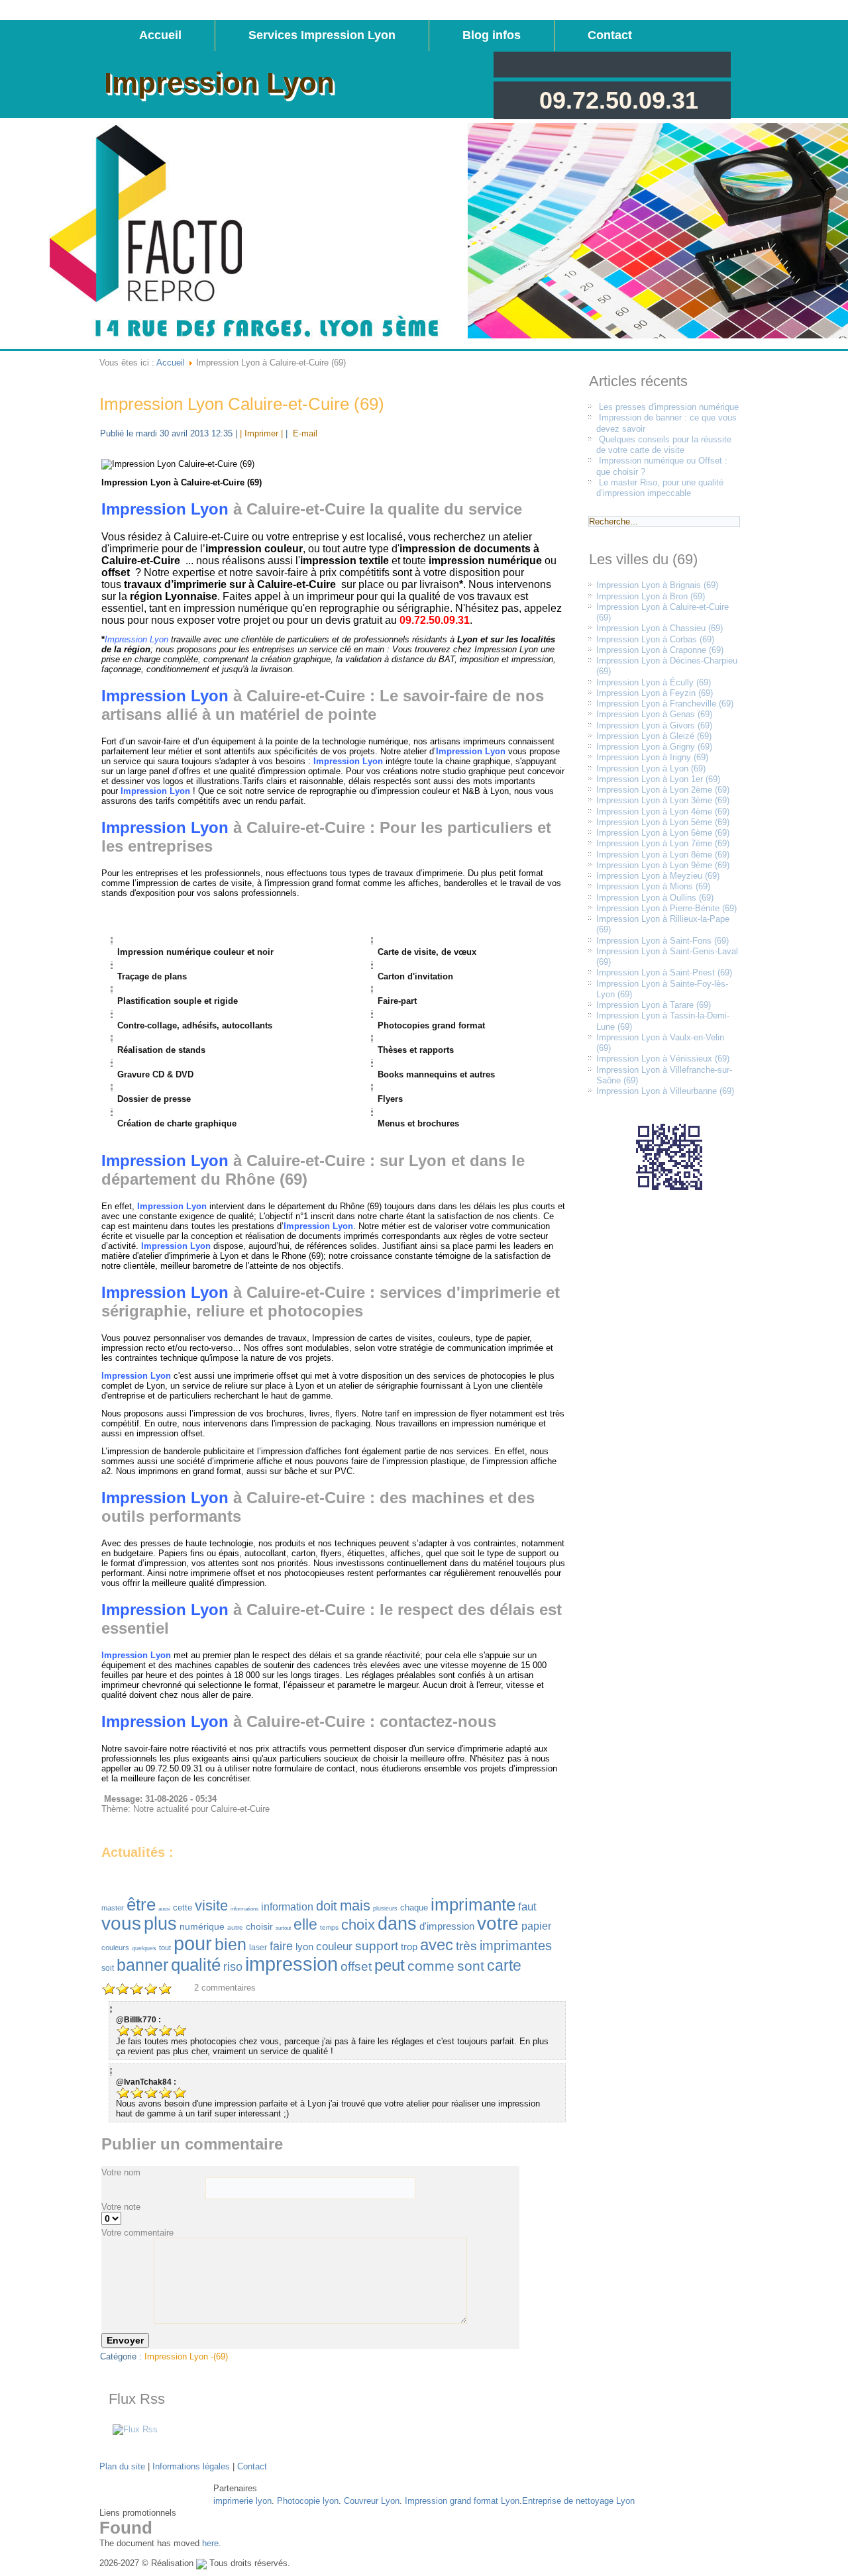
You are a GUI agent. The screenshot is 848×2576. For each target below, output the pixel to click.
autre (235, 1927)
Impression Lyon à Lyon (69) (651, 768)
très (466, 1946)
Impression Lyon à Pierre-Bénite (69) (666, 908)
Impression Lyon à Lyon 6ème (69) (663, 833)
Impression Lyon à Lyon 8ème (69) (663, 855)
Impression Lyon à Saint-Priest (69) (664, 972)
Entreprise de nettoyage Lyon (578, 2501)
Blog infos (492, 35)
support (377, 1946)
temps (329, 1927)
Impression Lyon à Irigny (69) (652, 757)
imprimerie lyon (242, 2501)
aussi (164, 1909)
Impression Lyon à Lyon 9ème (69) (663, 865)
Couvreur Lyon (372, 2501)
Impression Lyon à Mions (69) (653, 886)
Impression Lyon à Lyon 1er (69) (658, 779)
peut (390, 1965)
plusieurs (385, 1908)
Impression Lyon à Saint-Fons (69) (662, 941)
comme (431, 1966)
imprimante (473, 1905)
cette (183, 1907)
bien (231, 1944)
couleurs (115, 1948)
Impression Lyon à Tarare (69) (654, 1005)
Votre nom (121, 2172)
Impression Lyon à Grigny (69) (654, 747)
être (141, 1905)
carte (504, 1965)
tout (165, 1948)
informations (244, 1909)
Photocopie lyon (308, 2501)
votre (498, 1923)
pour (193, 1944)
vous (121, 1923)
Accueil (160, 35)
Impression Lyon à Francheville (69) (665, 704)
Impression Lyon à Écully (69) (654, 682)
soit (108, 1968)
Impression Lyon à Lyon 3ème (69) (663, 800)
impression (291, 1964)
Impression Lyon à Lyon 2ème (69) (663, 790)
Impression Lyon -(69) (186, 2356)
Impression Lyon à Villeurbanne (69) (665, 1091)
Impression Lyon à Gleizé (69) (654, 736)
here (210, 2543)
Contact (610, 35)
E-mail (304, 433)
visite (211, 1906)
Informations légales (191, 2466)
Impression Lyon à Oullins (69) (655, 898)
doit (327, 1906)
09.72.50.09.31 (619, 100)
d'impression (447, 1926)
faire (281, 1946)
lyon (304, 1947)
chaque (414, 1907)
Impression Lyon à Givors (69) (654, 725)
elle (305, 1924)
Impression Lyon (219, 82)
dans (397, 1924)
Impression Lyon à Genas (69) (654, 714)
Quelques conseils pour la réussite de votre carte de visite (664, 445)
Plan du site (122, 2466)
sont (471, 1966)
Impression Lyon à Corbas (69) (655, 639)
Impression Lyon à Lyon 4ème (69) (663, 812)
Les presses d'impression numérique (669, 407)
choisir (259, 1926)
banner (142, 1965)
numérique (202, 1926)
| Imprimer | (261, 433)
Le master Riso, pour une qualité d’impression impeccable (660, 488)
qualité (196, 1965)
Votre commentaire (137, 2233)
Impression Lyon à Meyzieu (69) (658, 876)
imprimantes (516, 1946)
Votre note (121, 2207)
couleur (334, 1947)
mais (355, 1906)
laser (258, 1948)
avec (437, 1945)
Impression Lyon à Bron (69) (651, 596)
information (287, 1907)
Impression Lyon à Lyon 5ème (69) (663, 822)
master (113, 1908)
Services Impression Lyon (322, 35)
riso (233, 1967)
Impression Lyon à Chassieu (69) (660, 628)
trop (409, 1947)
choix (358, 1925)
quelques (144, 1948)
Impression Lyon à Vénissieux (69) (663, 1059)
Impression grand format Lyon (462, 2501)
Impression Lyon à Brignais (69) (657, 585)
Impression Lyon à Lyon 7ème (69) (663, 843)
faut (527, 1907)
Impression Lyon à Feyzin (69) (655, 693)
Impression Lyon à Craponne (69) (660, 650)
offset (356, 1966)
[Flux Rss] (135, 2429)
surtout (283, 1928)
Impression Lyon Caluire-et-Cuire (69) (242, 404)
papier (536, 1926)
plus (160, 1924)
